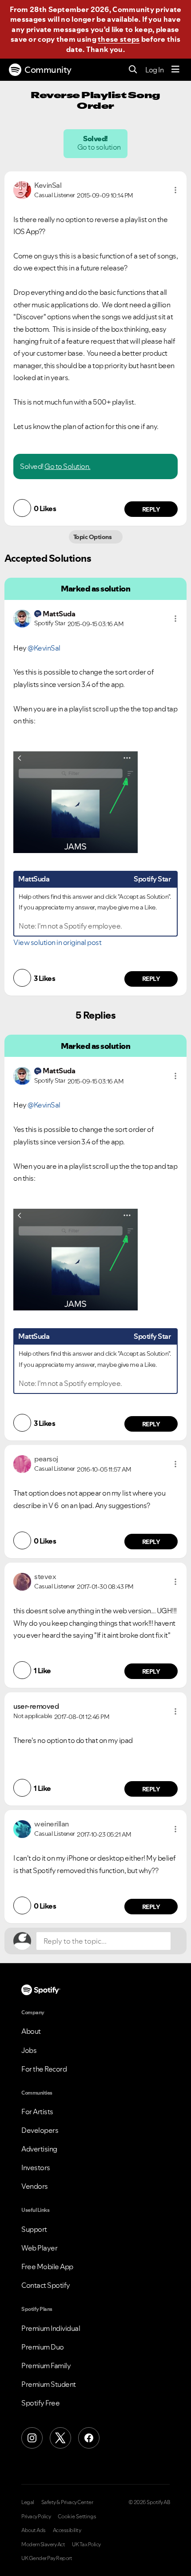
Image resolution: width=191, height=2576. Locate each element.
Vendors (35, 2186)
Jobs (29, 2050)
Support (34, 2229)
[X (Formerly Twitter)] (60, 2438)
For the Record (44, 2069)
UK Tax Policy (86, 2544)
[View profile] (22, 189)
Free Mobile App (47, 2266)
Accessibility (67, 2530)
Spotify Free (40, 2403)
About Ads (34, 2530)
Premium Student (49, 2384)
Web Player (39, 2248)
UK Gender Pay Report (47, 2558)
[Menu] (175, 70)
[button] (175, 190)
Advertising (39, 2149)
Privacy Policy (36, 2516)
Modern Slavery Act (43, 2544)
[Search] (133, 70)
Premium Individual (51, 2328)
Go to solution (99, 147)
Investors (36, 2167)
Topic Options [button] (93, 537)
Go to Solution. (68, 466)
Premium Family (46, 2366)
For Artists (37, 2112)
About (31, 2031)
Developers (40, 2130)
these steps (119, 39)
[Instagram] (32, 2438)
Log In (154, 70)
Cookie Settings (77, 2516)
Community (48, 70)
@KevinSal (44, 648)
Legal (28, 2502)
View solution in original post (57, 942)
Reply (151, 509)
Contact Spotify (46, 2285)
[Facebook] (89, 2438)
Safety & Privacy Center (67, 2502)
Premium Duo (43, 2347)
